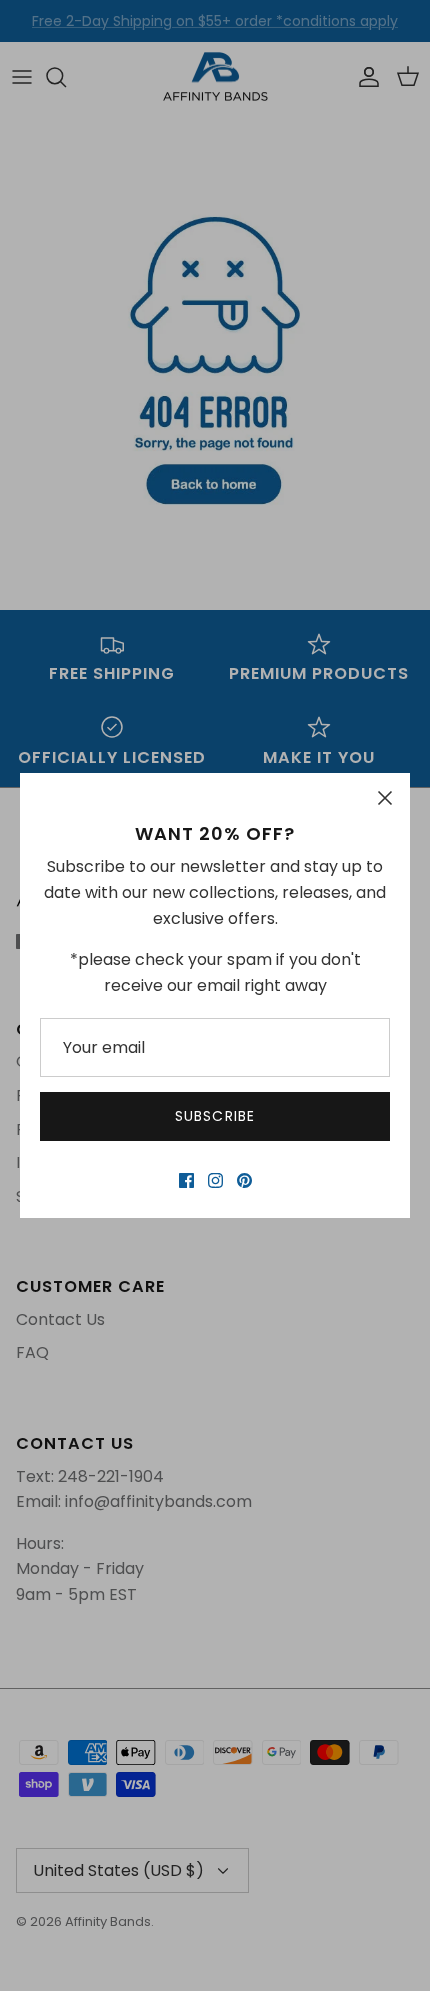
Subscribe (215, 1116)
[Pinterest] (244, 1180)
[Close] (385, 798)
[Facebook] (186, 1180)
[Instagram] (215, 1180)
